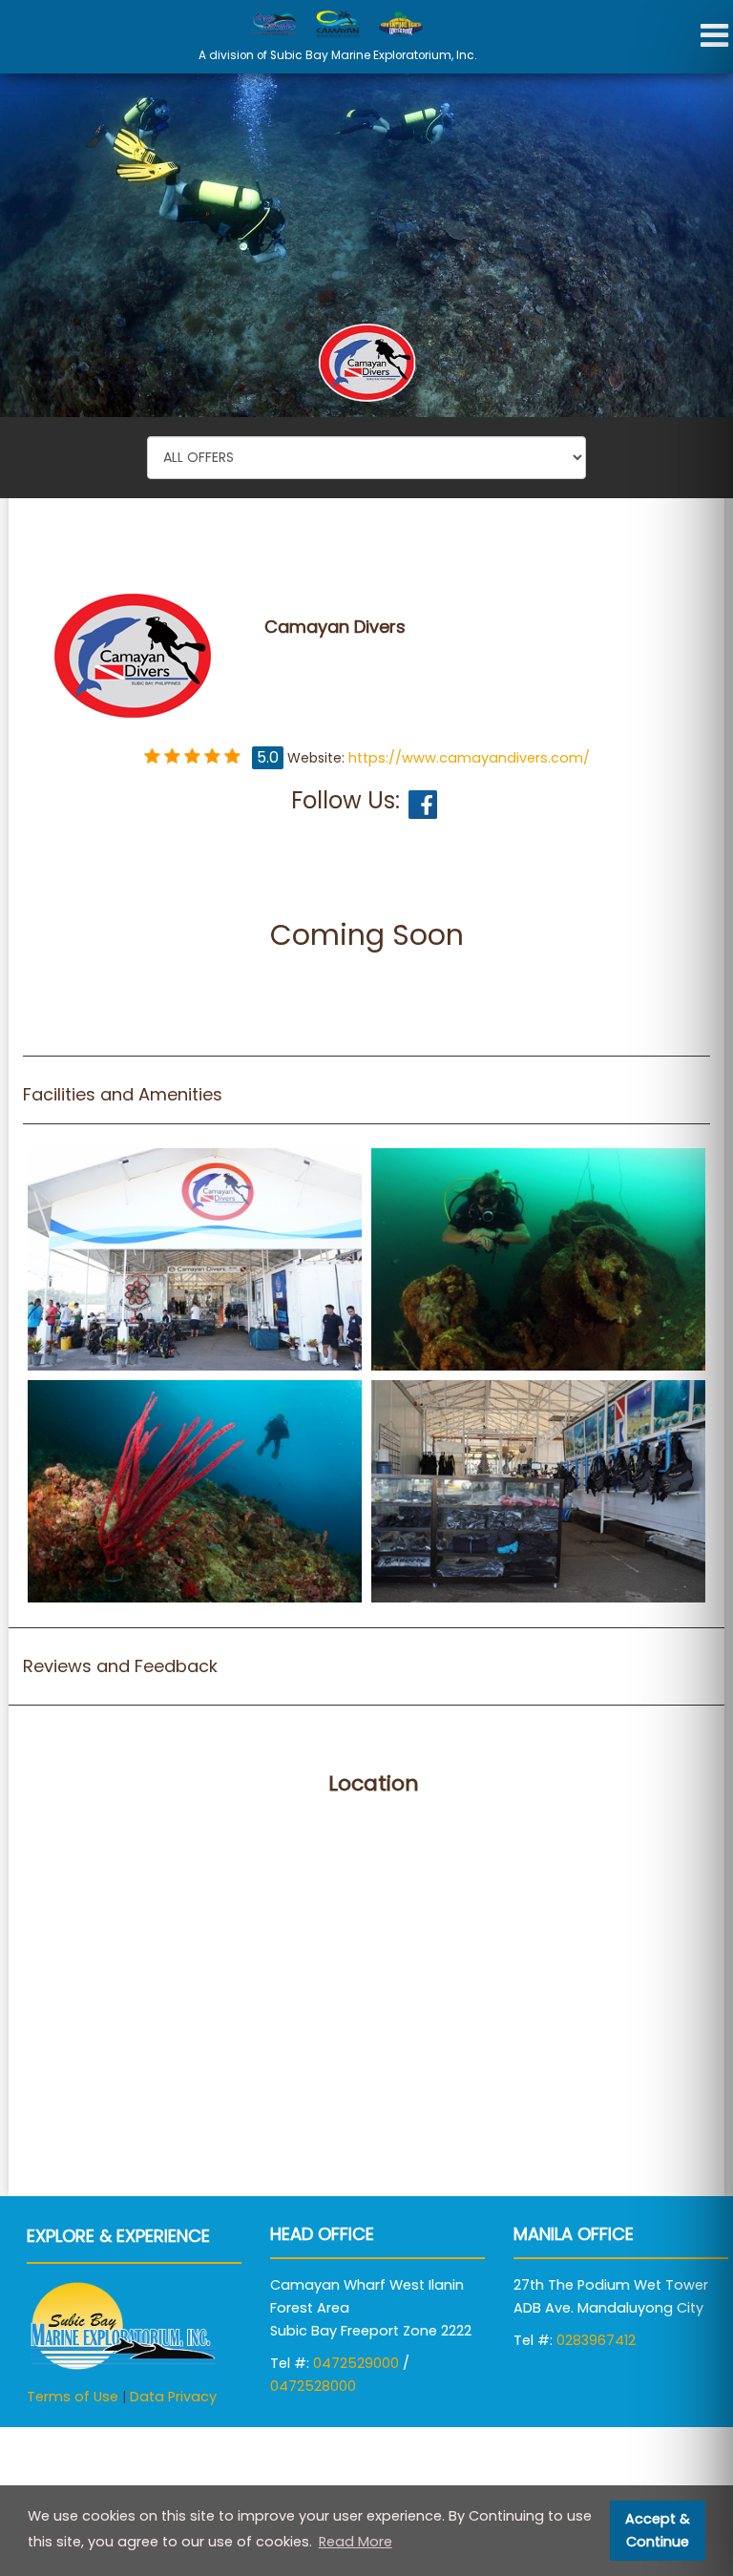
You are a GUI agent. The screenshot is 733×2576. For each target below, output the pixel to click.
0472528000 (313, 2386)
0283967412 (596, 2340)
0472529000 (356, 2363)
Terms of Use (73, 2397)
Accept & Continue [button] (658, 2530)
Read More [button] (356, 2542)
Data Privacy (173, 2397)
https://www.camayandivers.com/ (469, 758)
